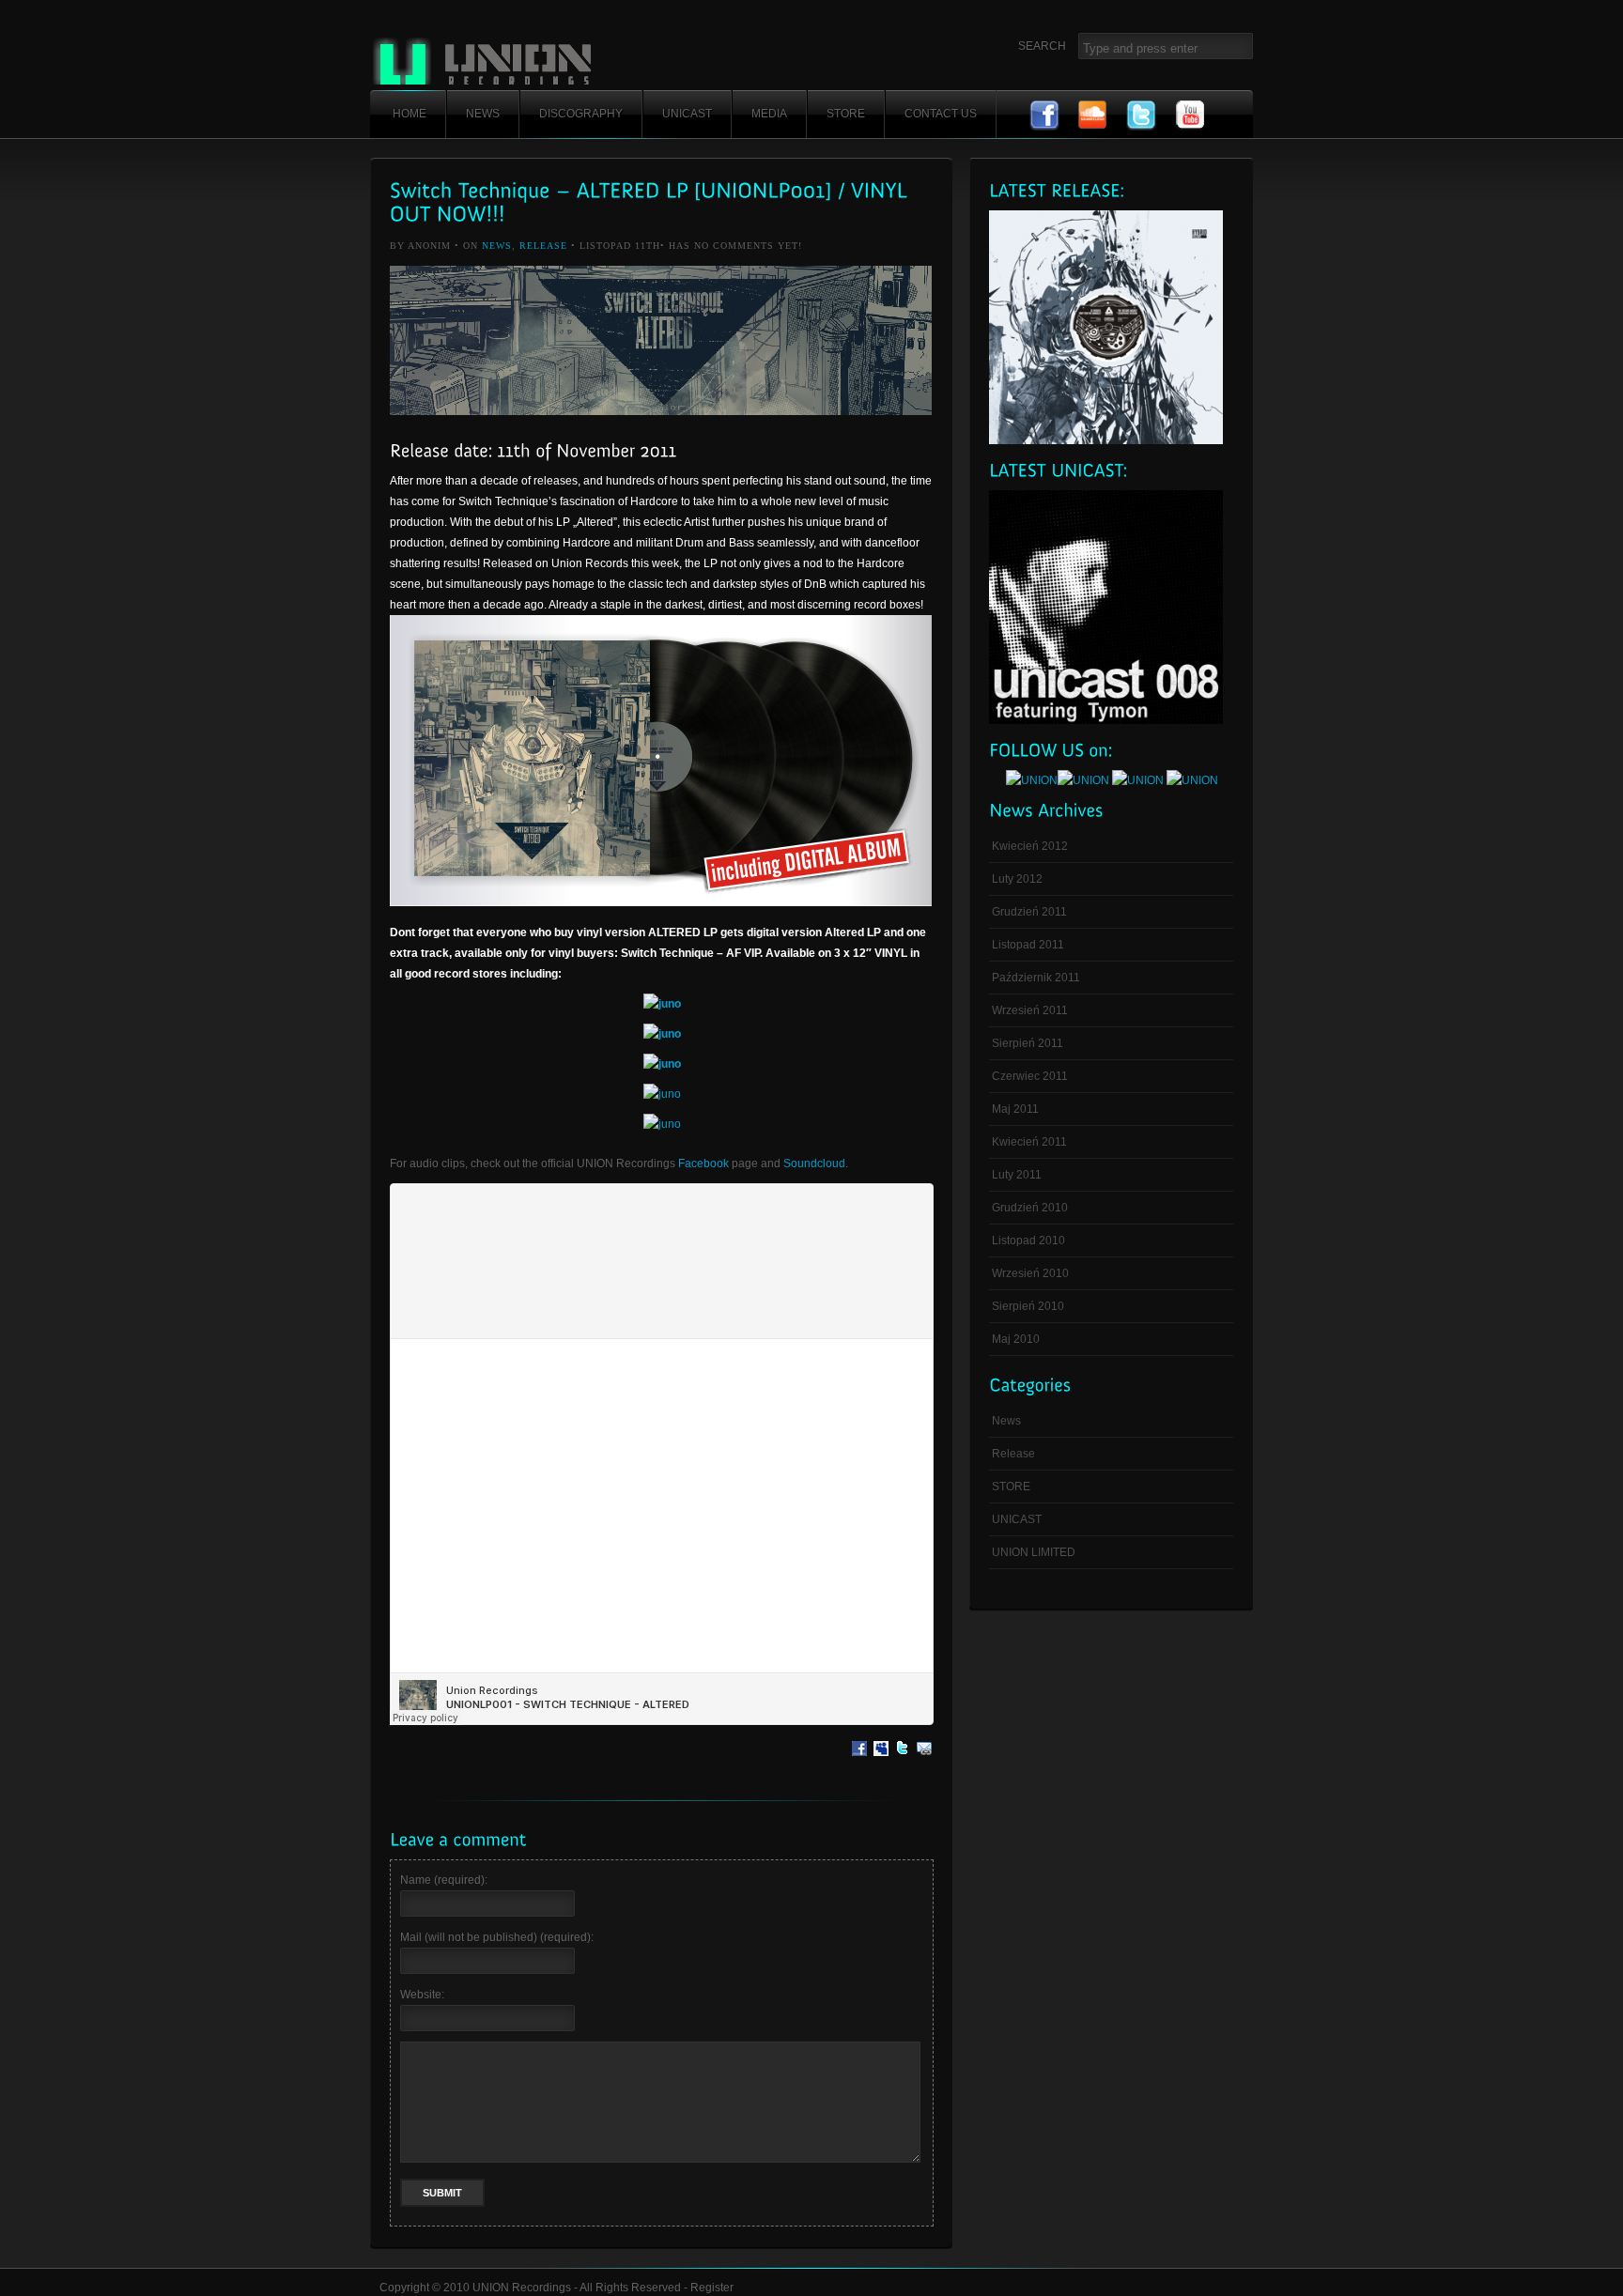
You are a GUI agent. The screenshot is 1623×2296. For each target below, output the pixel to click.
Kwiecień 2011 (1029, 1142)
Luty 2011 (1017, 1175)
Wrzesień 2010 (1030, 1273)
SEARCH (1042, 46)
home (410, 114)
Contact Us (941, 114)
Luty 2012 (1017, 879)
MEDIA (769, 114)
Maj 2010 (1016, 1339)
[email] (924, 1762)
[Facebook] (859, 1762)
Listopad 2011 (1028, 945)
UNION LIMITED (1034, 1552)
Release (543, 246)
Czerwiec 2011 (1030, 1076)
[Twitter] (903, 1762)
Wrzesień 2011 (1030, 1010)
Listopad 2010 (1028, 1240)
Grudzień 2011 (1029, 912)
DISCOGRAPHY (581, 114)
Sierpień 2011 (1028, 1043)
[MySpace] (881, 1762)
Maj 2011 (1015, 1109)
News (497, 246)
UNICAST (687, 114)
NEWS (483, 114)
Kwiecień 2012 (1030, 846)
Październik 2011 (1036, 978)
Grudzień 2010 (1030, 1208)
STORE (846, 114)
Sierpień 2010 (1028, 1306)
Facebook (703, 1163)
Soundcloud (814, 1163)
